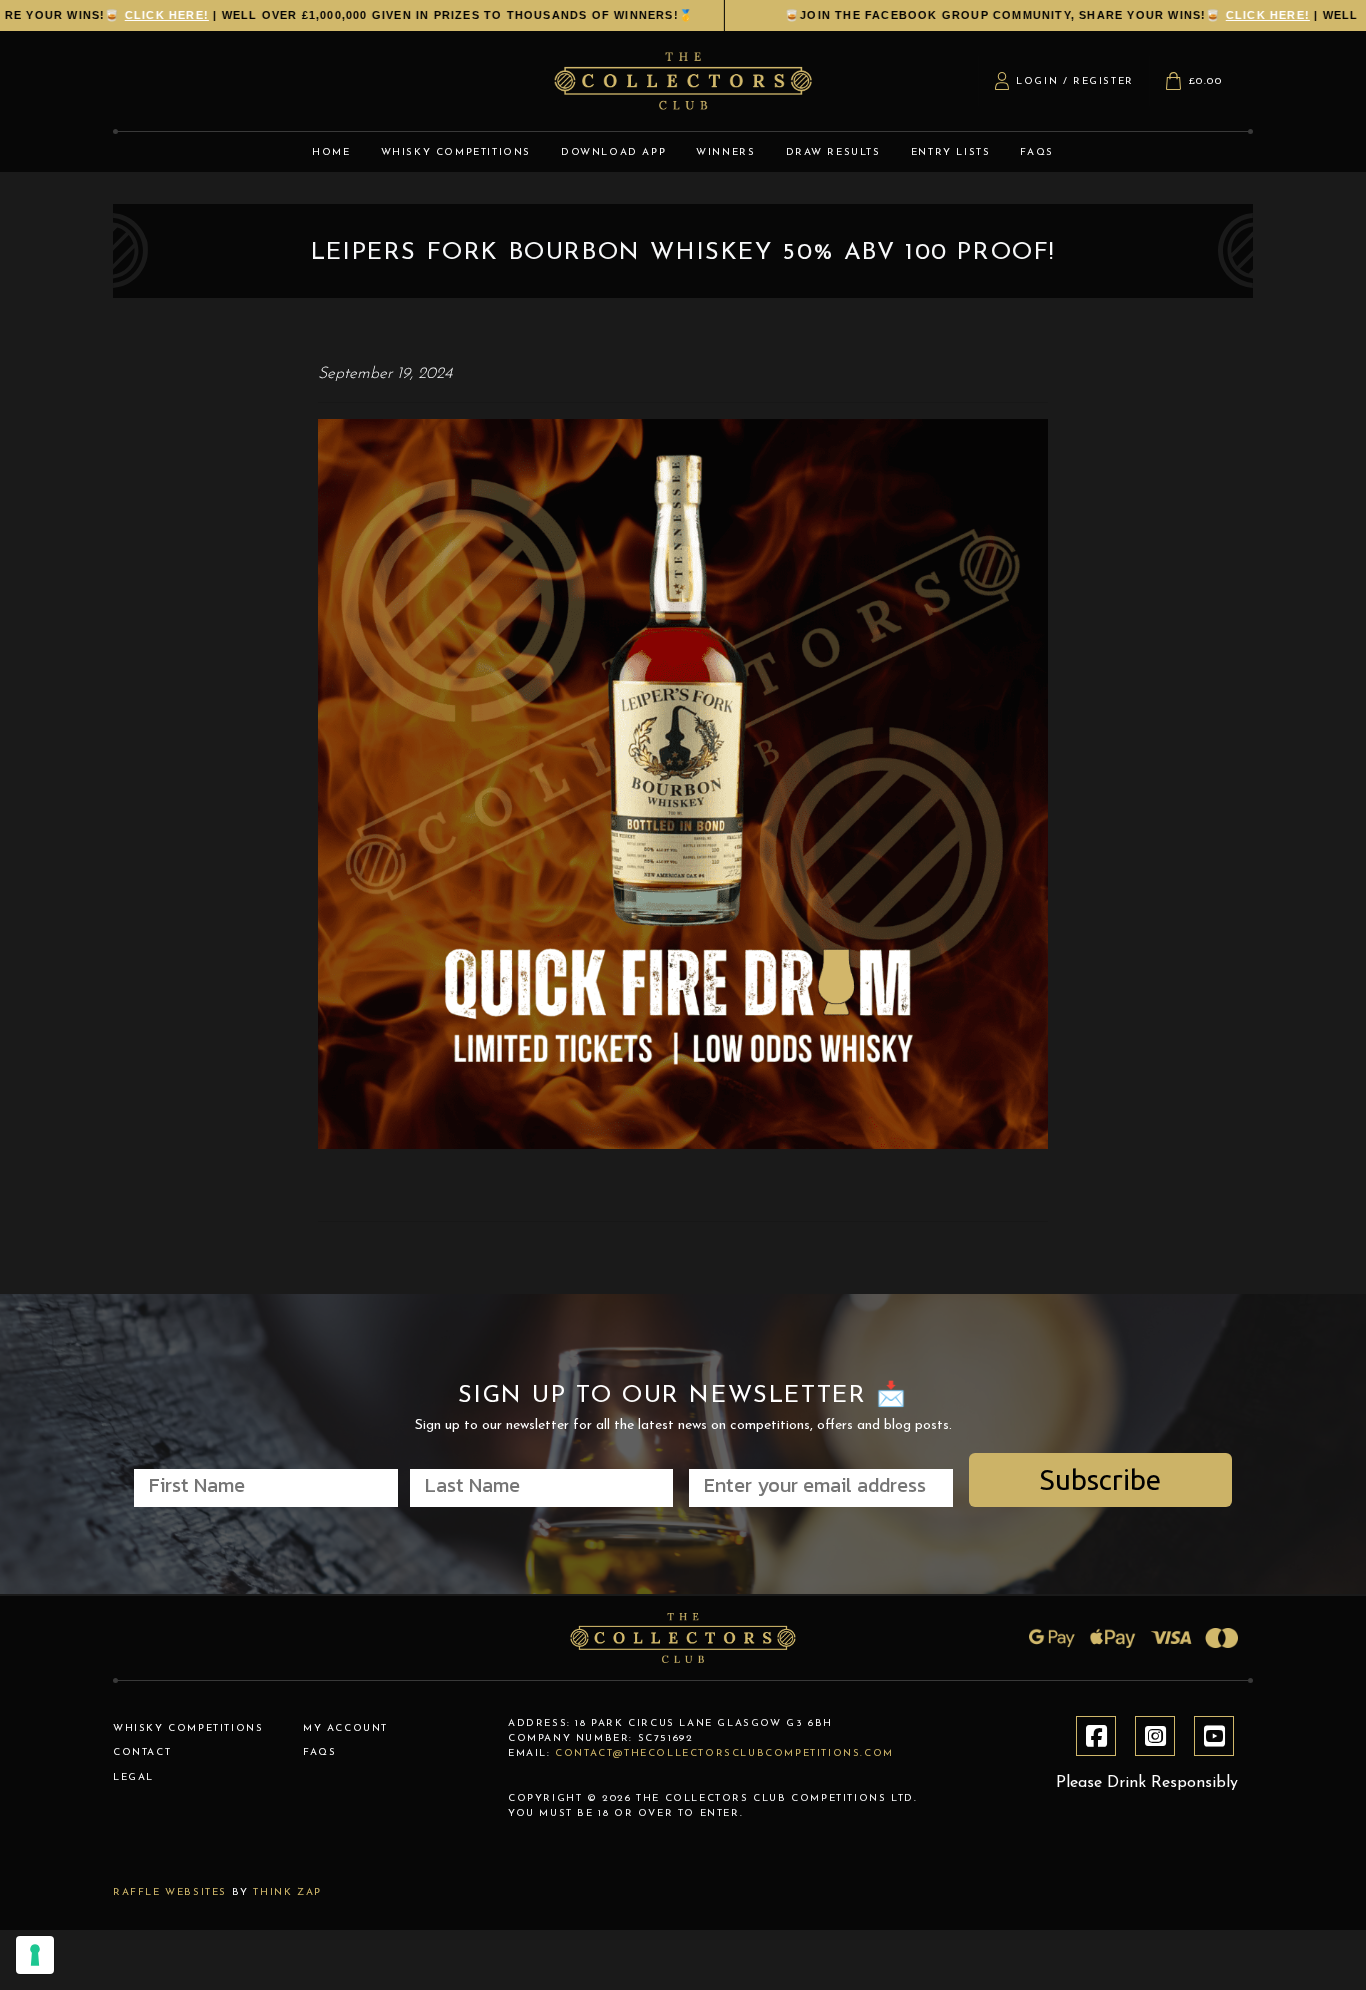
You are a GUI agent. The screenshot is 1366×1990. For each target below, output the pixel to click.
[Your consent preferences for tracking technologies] (35, 1955)
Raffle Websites (170, 1892)
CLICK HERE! (975, 15)
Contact (142, 1752)
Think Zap (287, 1892)
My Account (345, 1728)
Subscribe (1100, 1479)
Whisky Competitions (188, 1728)
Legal (133, 1777)
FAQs (319, 1752)
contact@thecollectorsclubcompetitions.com (724, 1753)
